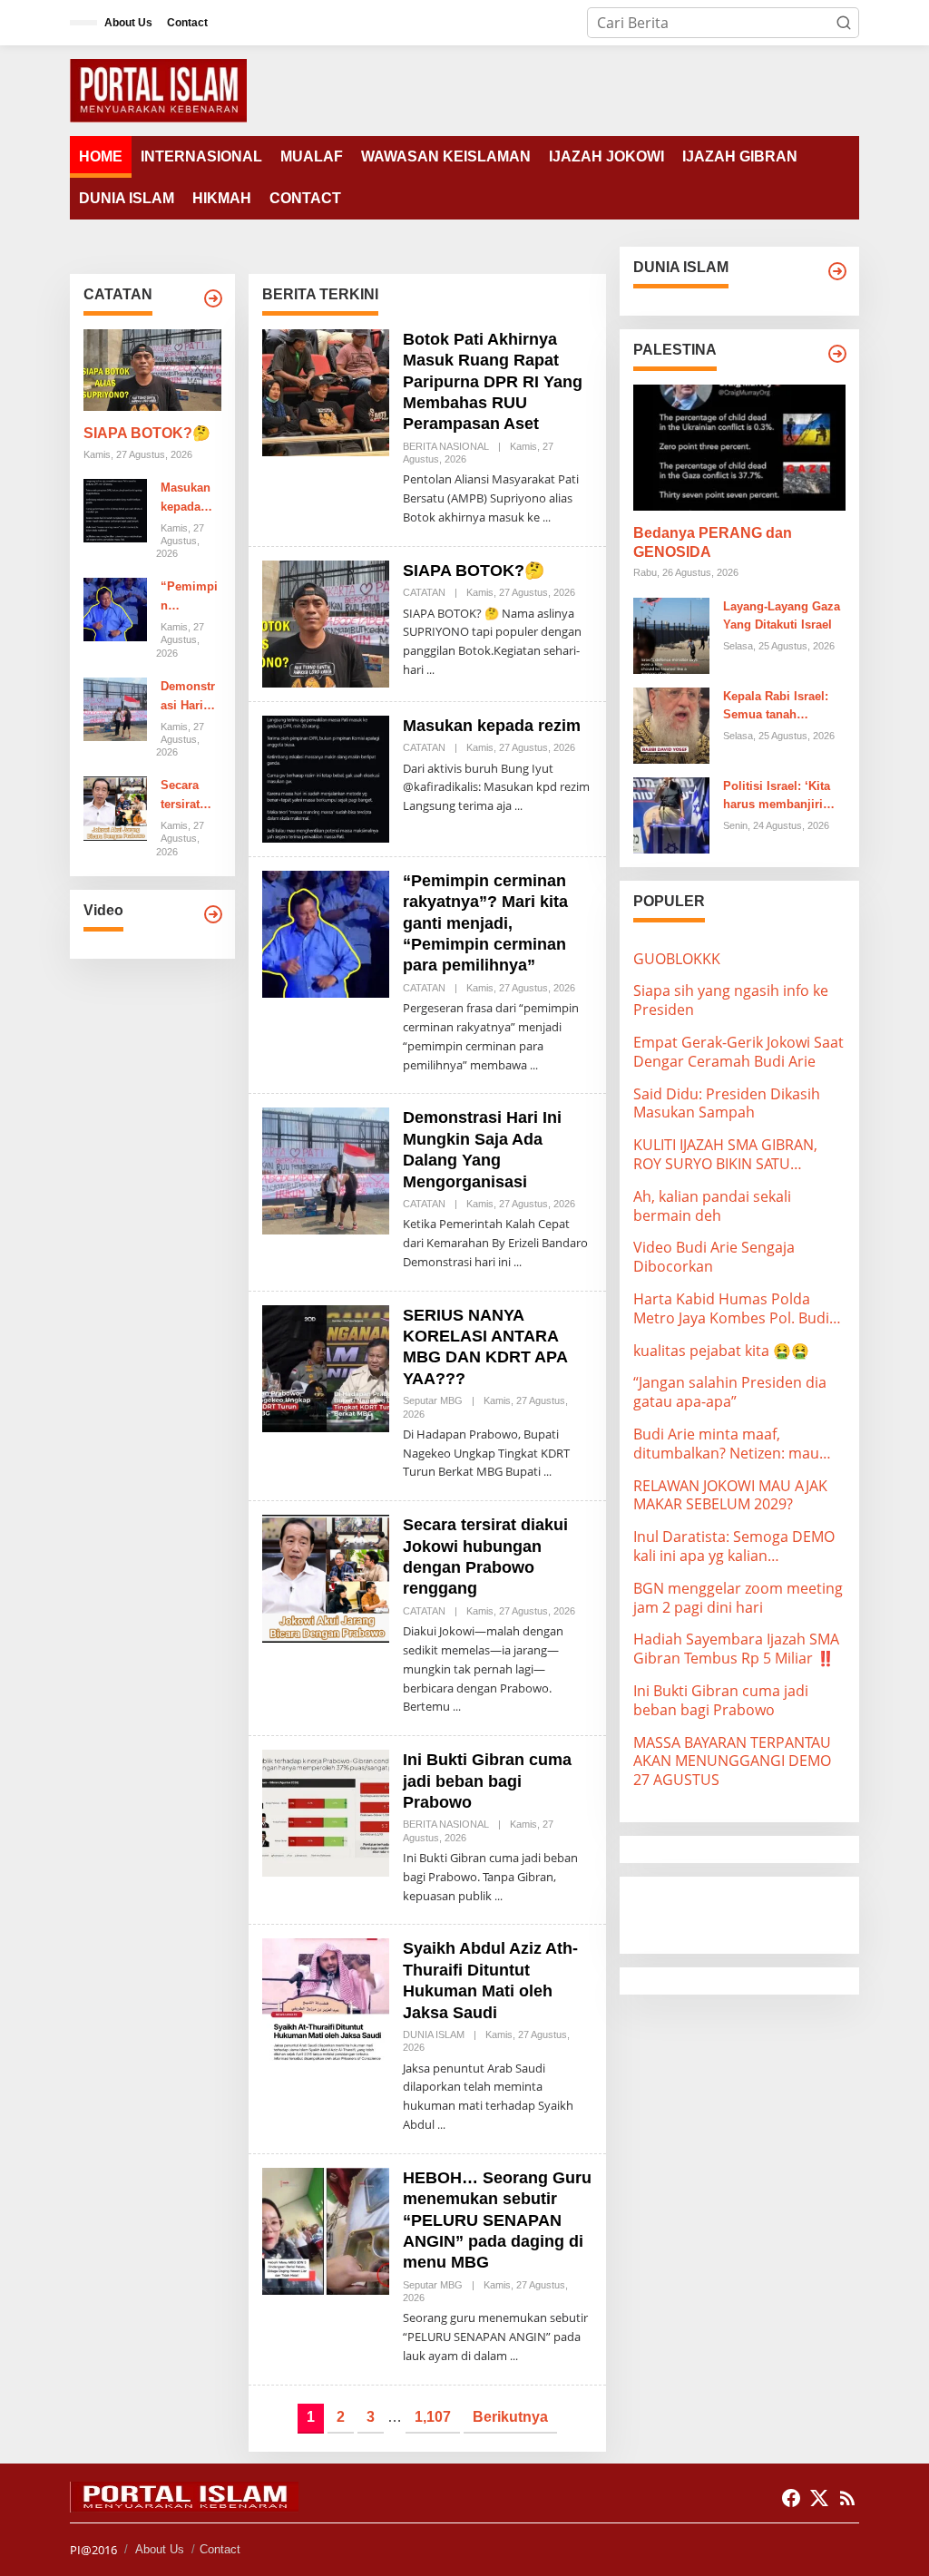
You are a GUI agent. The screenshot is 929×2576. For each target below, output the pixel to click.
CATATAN (424, 592)
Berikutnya (510, 2417)
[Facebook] (791, 2498)
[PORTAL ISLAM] (158, 89)
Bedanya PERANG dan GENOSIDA (713, 542)
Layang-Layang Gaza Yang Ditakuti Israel (782, 616)
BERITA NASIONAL (446, 446)
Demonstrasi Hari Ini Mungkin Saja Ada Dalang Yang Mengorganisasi (189, 698)
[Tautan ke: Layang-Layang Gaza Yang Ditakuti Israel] (671, 634)
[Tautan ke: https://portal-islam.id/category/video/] (213, 914)
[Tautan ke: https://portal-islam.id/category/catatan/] (213, 298)
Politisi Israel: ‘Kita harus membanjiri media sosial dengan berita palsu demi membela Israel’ (782, 797)
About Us (160, 2549)
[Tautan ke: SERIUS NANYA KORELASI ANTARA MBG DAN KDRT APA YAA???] (326, 1367)
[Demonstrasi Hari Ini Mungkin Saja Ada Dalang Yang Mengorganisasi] (518, 1262)
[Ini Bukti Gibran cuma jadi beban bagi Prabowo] (499, 1896)
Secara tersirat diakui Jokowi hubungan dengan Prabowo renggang (189, 796)
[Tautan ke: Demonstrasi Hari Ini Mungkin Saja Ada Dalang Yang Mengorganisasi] (115, 707)
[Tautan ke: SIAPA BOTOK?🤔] (152, 370)
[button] (844, 23)
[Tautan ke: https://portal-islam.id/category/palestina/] (837, 354)
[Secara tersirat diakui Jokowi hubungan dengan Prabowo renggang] (457, 1707)
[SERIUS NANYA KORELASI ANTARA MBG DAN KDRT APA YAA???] (548, 1472)
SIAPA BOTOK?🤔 (147, 433)
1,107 (433, 2417)
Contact (220, 2549)
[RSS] (847, 2498)
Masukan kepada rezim (186, 499)
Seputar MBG (433, 1400)
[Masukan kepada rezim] (518, 806)
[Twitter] (819, 2498)
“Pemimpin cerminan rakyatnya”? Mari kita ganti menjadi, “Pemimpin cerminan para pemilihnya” (191, 598)
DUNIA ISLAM (434, 2034)
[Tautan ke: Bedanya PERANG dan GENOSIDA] (739, 448)
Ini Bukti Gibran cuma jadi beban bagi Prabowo (487, 1781)
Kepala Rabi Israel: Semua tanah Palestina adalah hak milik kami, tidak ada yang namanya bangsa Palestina (782, 707)
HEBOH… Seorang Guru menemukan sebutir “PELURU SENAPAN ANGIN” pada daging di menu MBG (497, 2220)
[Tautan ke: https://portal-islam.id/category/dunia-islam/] (837, 271)
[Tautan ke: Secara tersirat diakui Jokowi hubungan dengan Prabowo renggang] (115, 807)
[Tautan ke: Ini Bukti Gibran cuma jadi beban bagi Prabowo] (326, 1811)
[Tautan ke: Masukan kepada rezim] (115, 509)
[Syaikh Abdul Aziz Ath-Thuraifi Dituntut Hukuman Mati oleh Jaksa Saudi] (441, 2125)
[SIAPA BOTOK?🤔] (430, 670)
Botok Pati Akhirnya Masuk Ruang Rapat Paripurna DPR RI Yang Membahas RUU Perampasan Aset (493, 382)
